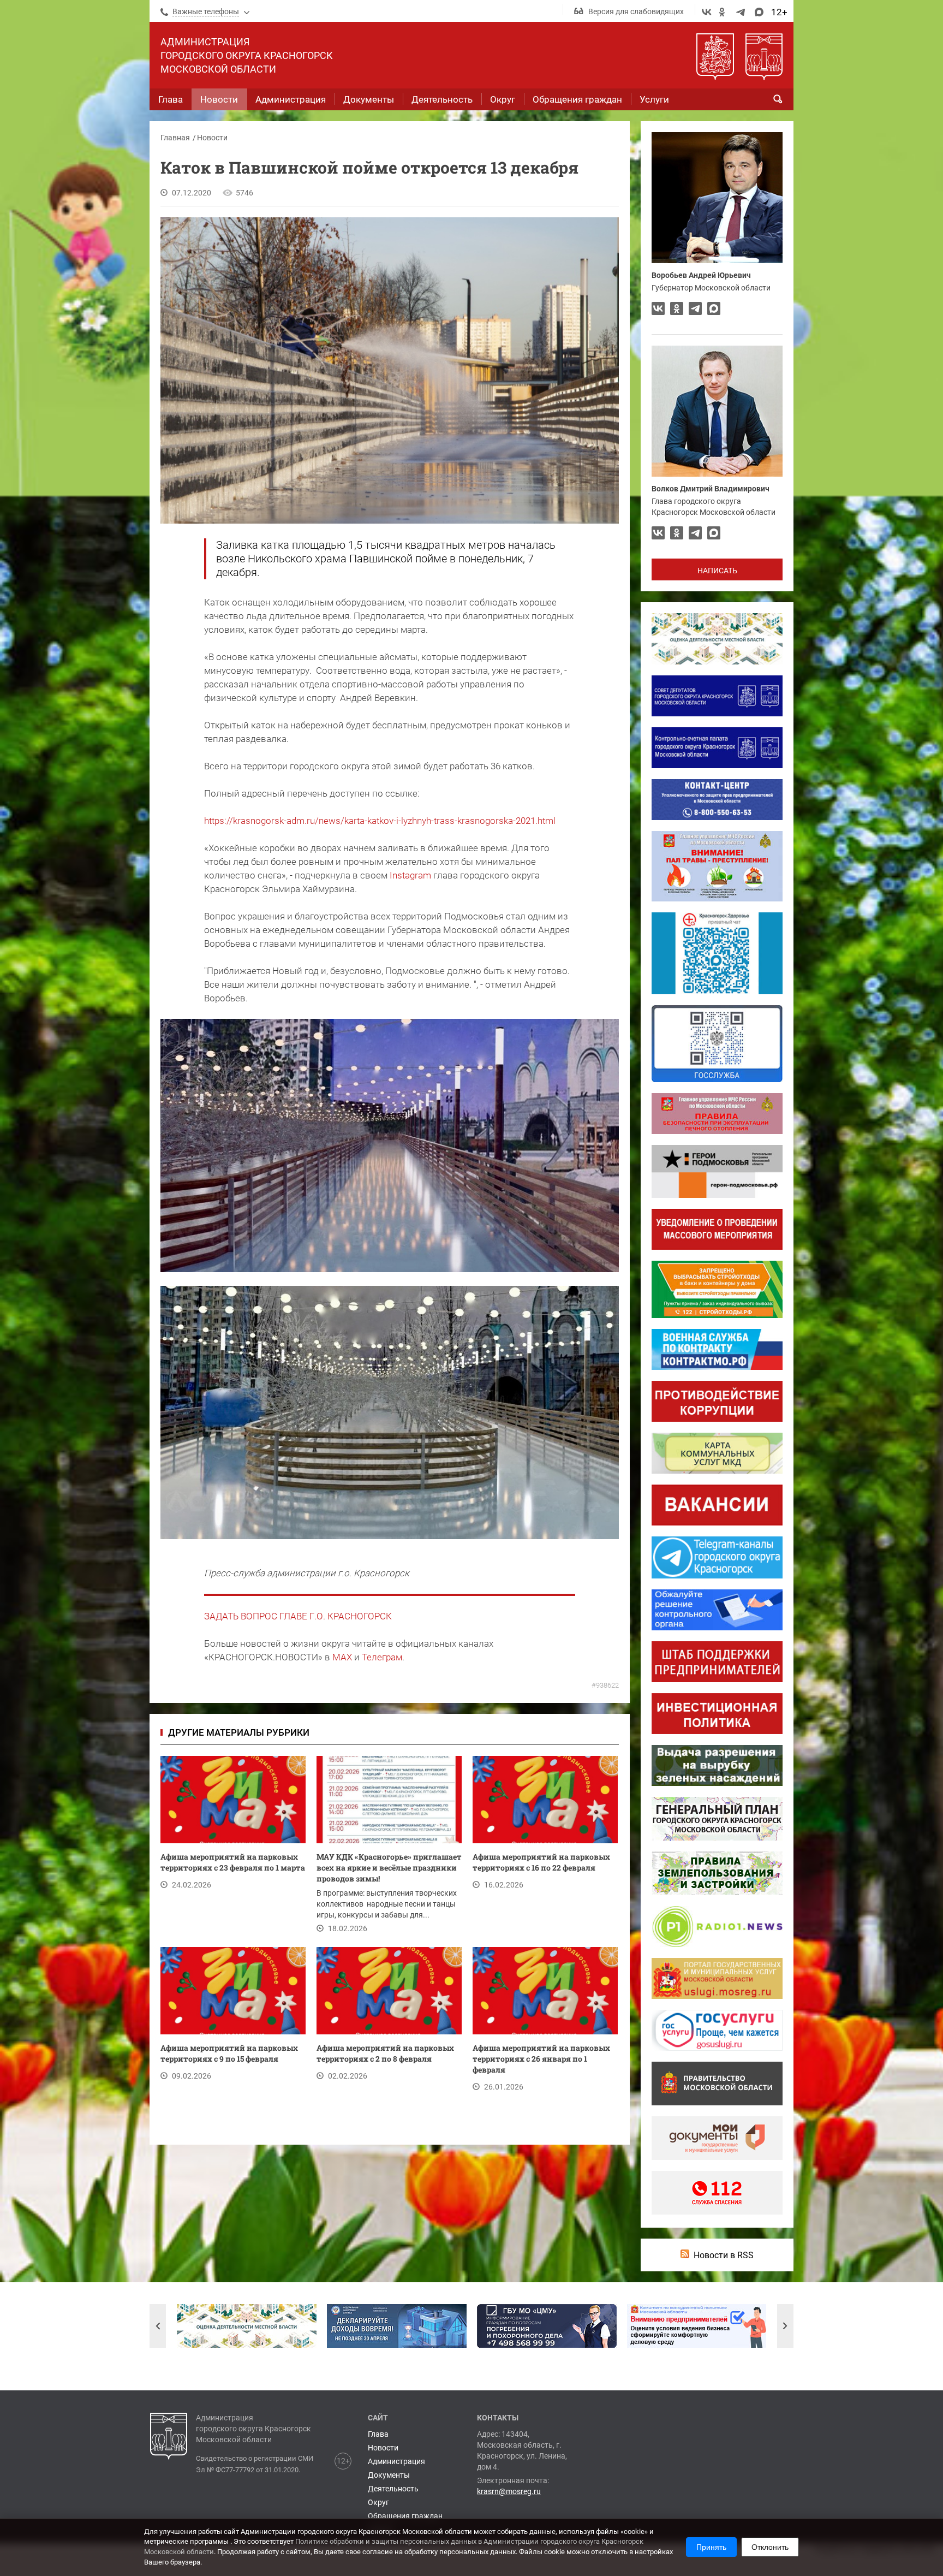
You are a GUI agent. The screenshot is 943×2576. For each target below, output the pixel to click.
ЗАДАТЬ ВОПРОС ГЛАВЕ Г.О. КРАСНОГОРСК (298, 1616)
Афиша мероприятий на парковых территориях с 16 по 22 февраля (541, 1862)
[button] (158, 2326)
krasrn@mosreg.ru (509, 2491)
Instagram (410, 875)
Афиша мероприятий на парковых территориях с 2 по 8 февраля (385, 2053)
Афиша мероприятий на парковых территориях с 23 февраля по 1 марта (233, 1862)
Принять (711, 2547)
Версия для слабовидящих (636, 11)
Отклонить (770, 2547)
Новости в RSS (724, 2255)
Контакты (498, 2418)
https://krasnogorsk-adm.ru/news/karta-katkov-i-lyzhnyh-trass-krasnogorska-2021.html (380, 821)
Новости (212, 138)
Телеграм (382, 1657)
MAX (342, 1657)
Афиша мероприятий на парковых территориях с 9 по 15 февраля (229, 2053)
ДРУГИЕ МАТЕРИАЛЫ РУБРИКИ (239, 1732)
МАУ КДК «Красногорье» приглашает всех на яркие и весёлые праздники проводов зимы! (389, 1868)
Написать (717, 571)
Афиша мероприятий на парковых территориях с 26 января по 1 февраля (541, 2059)
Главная (175, 138)
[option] (247, 2326)
